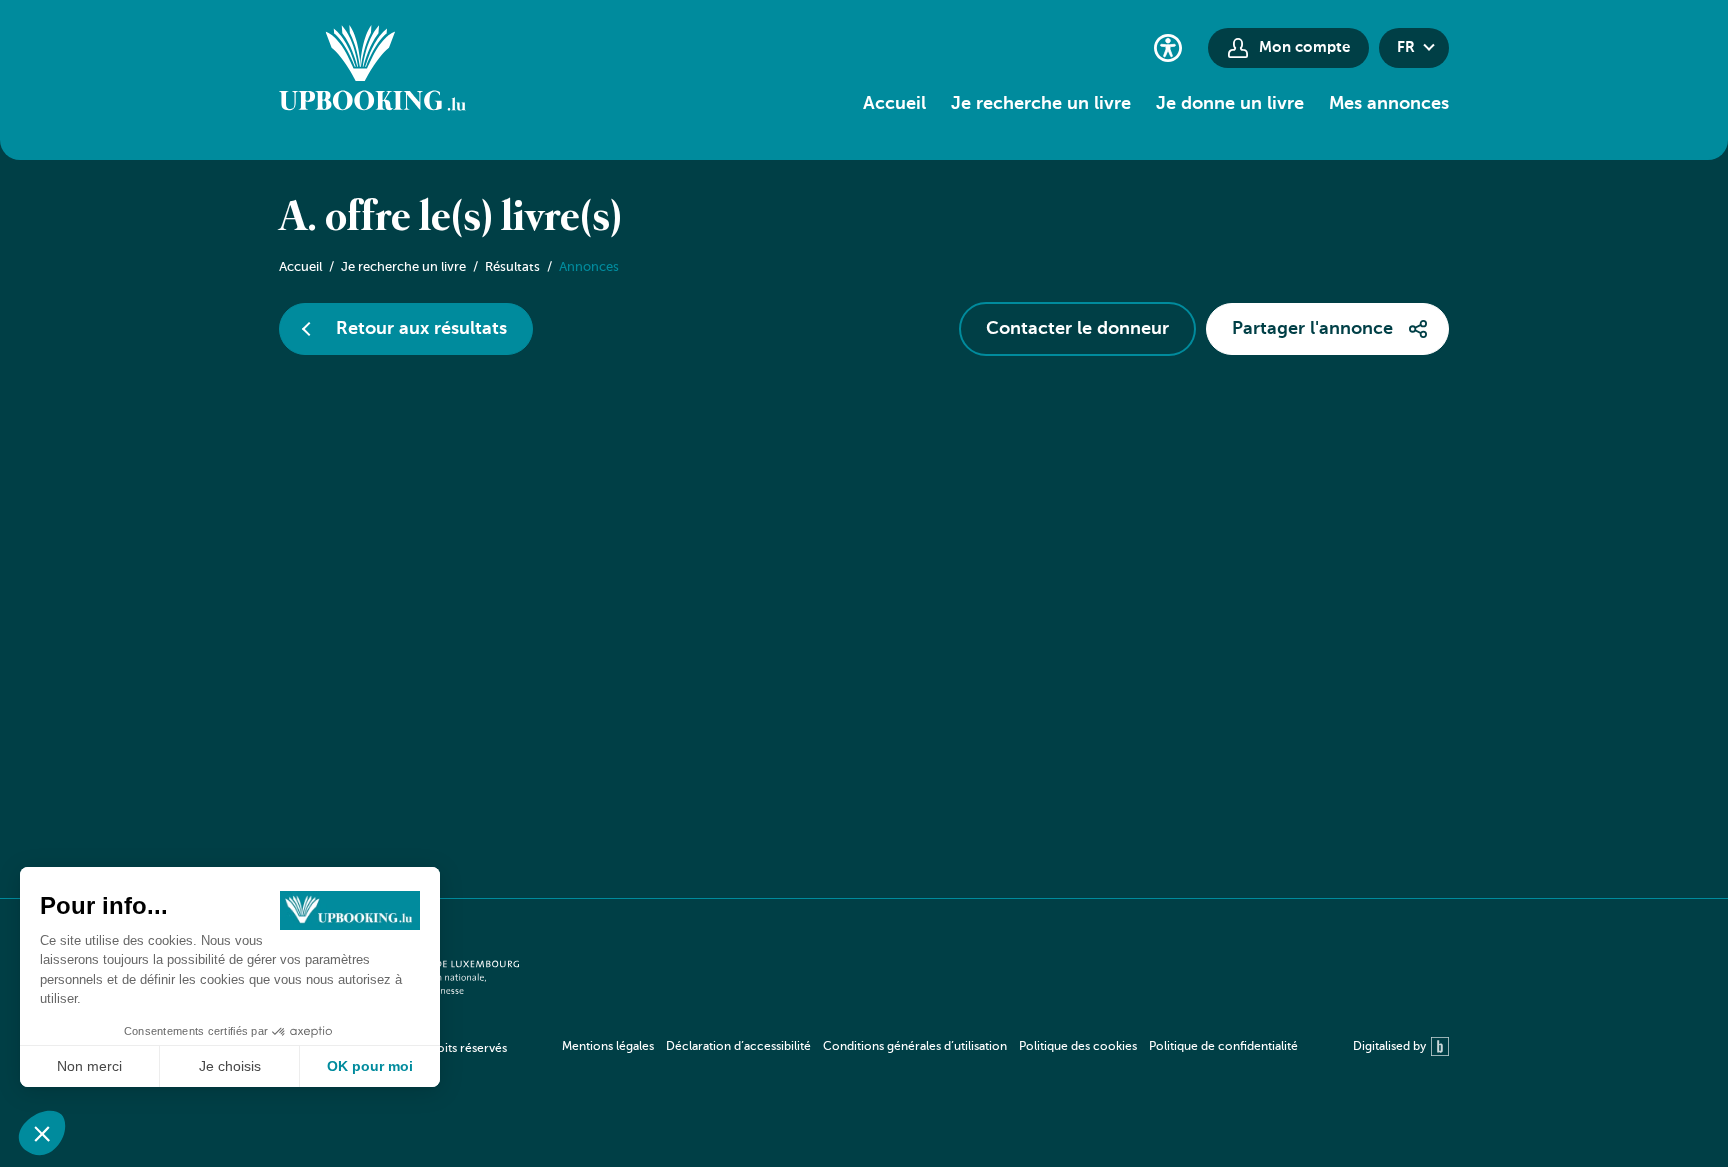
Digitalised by (1389, 1047)
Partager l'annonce (1312, 329)
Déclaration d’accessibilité (738, 1047)
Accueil (894, 104)
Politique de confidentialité (1223, 1047)
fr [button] (1406, 47)
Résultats (512, 267)
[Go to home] (372, 71)
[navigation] (930, 1046)
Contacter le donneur (1077, 329)
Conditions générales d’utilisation (915, 1047)
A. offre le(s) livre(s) (450, 219)
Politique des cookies (1078, 1047)
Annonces (589, 267)
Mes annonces (1389, 104)
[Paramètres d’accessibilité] (1168, 47)
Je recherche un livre (1041, 104)
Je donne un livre (1230, 104)
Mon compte (1304, 47)
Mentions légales (608, 1047)
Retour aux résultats (421, 329)
